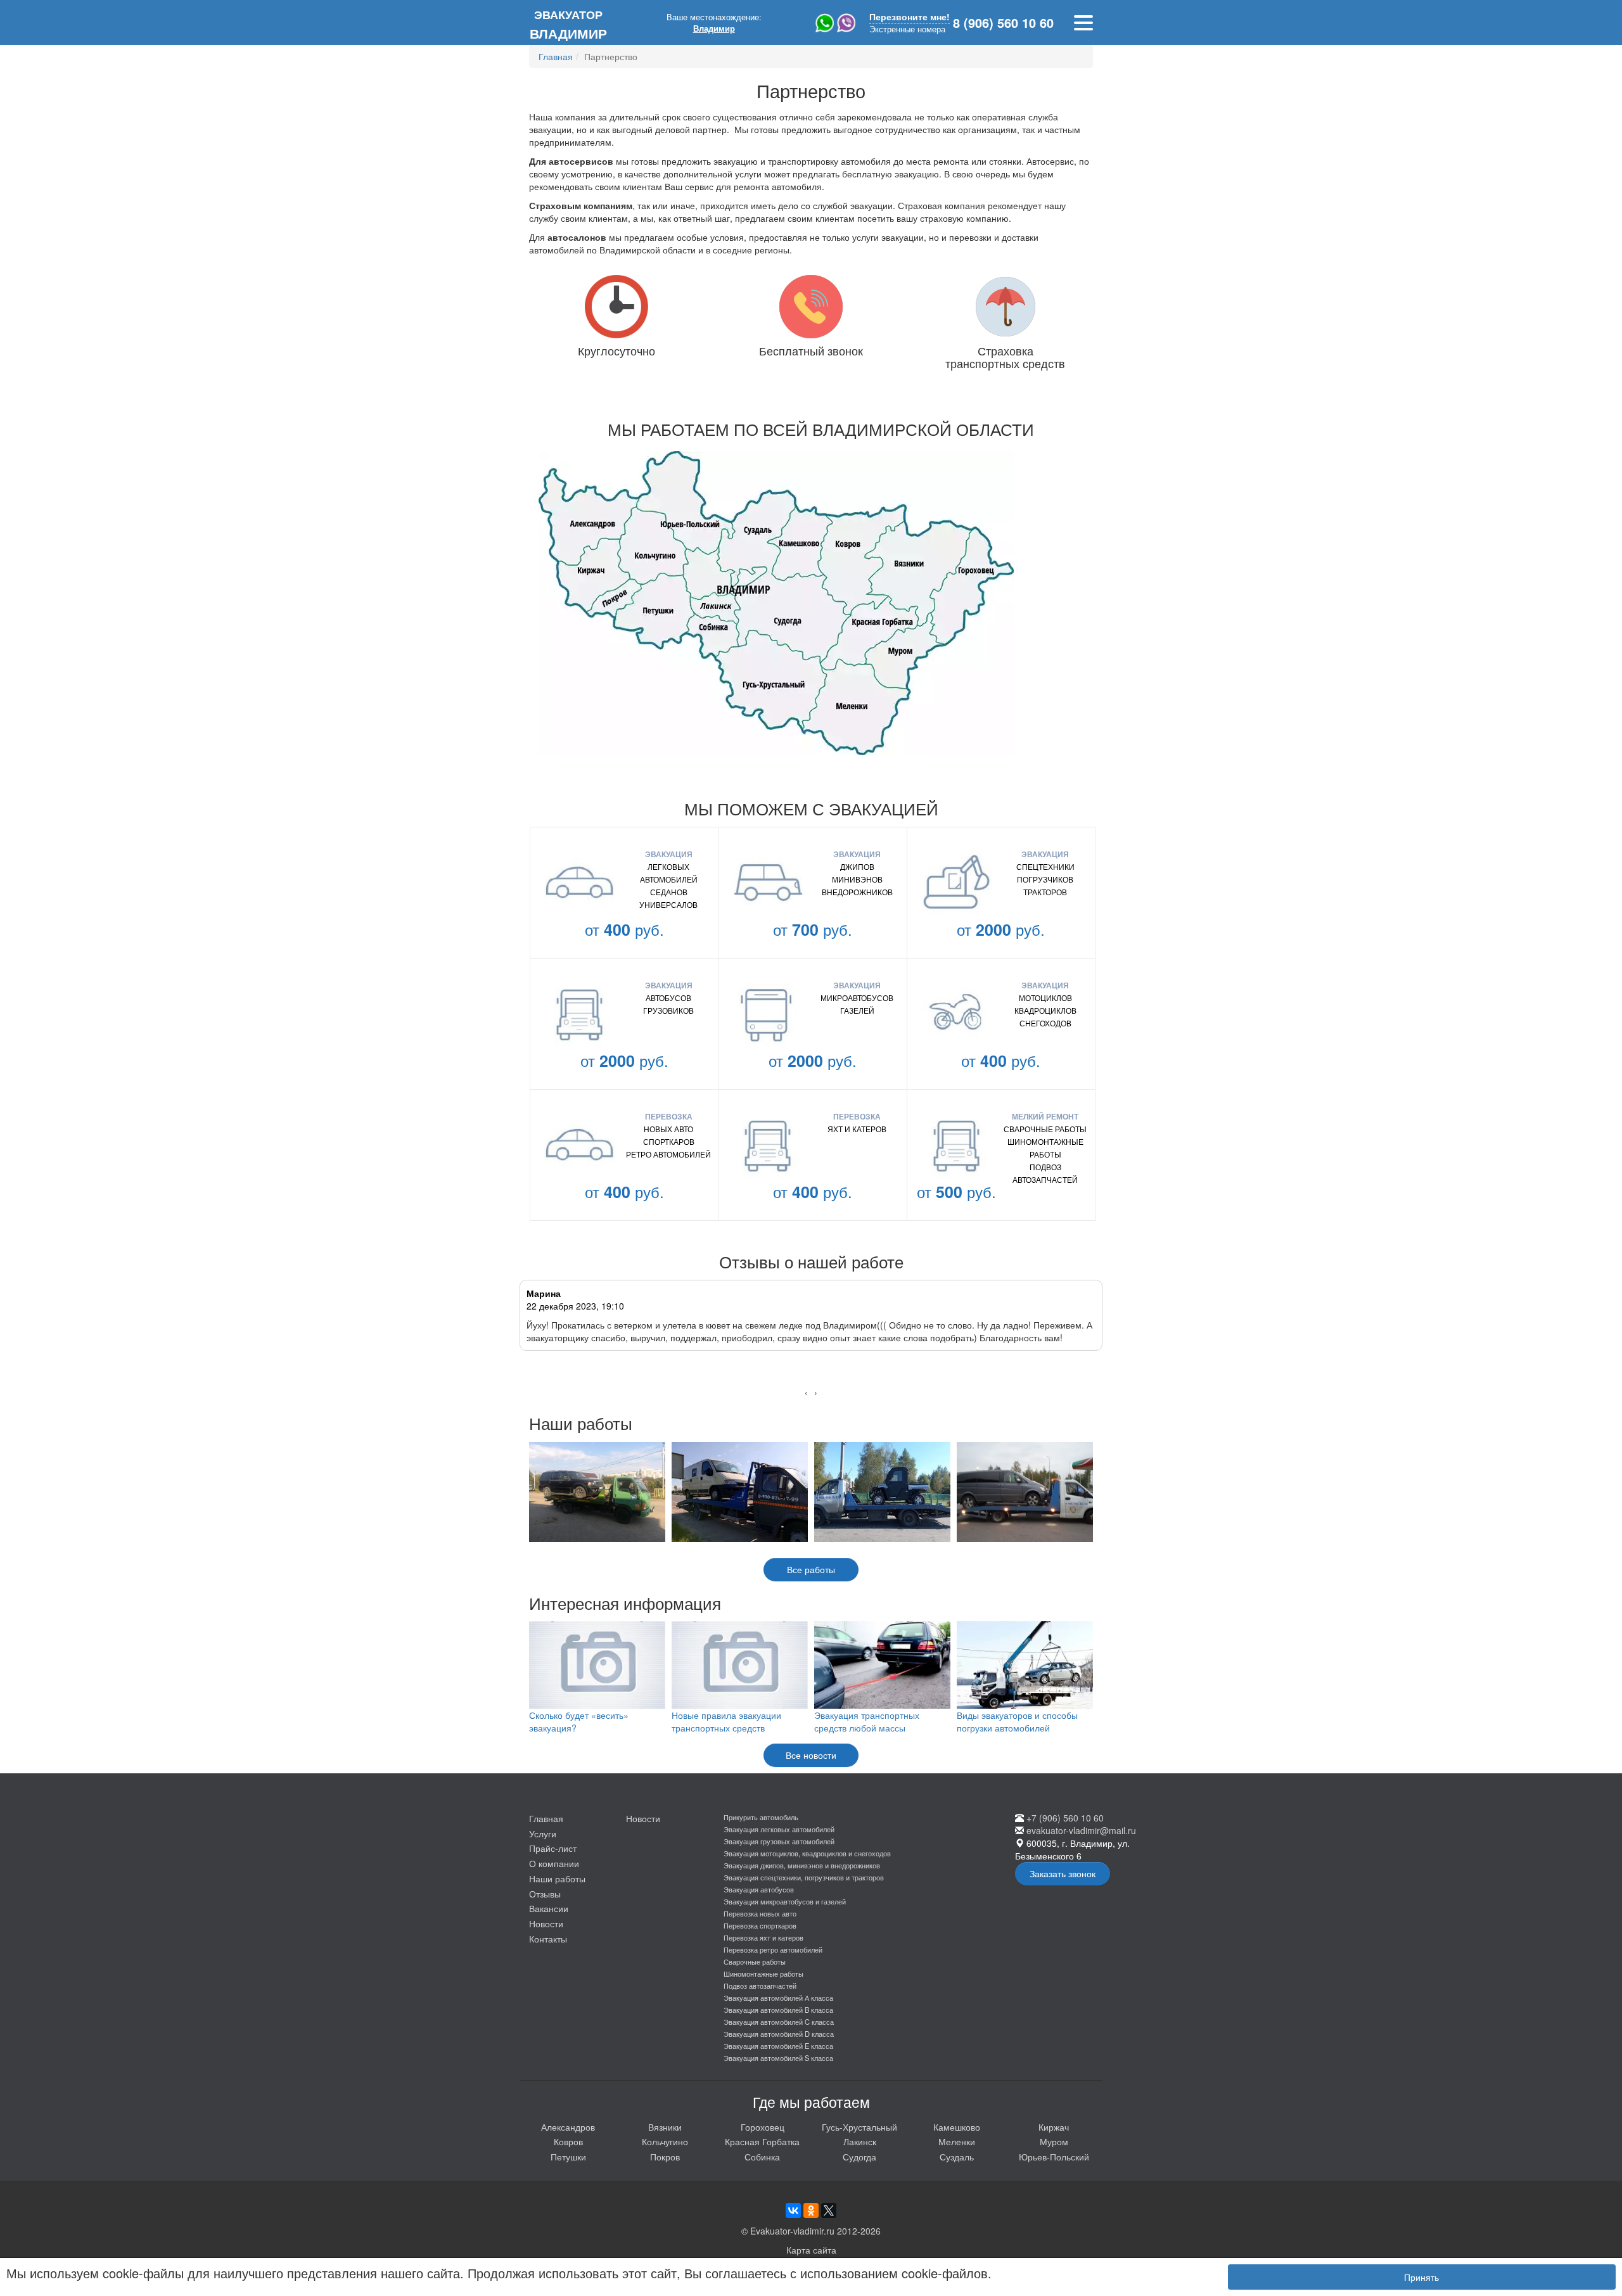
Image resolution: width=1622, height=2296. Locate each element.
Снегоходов (1045, 1023)
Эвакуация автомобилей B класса (778, 2010)
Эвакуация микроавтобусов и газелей (785, 1901)
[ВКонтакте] (793, 2210)
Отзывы (545, 1894)
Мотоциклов (1045, 998)
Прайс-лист (553, 1848)
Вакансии (549, 1908)
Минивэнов (857, 879)
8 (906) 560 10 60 (1003, 23)
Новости (546, 1923)
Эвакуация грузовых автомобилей (779, 1841)
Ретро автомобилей (668, 1154)
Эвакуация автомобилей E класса (778, 2046)
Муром (1054, 2141)
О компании (554, 1863)
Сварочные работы (1045, 1129)
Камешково (957, 2127)
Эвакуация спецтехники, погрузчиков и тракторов (804, 1877)
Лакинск (860, 2141)
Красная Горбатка (762, 2141)
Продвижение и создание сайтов (1560, 2213)
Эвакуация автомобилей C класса (779, 2022)
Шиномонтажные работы (1045, 1148)
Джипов (857, 866)
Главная (546, 1818)
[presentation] (806, 1392)
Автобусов (668, 998)
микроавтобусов (857, 998)
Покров (665, 2157)
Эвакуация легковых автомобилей (779, 1829)
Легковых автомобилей (669, 873)
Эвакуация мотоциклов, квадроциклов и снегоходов (807, 1853)
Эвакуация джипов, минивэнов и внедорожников (802, 1865)
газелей (857, 1010)
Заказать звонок (1063, 1873)
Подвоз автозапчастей (1045, 1173)
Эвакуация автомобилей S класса (778, 2058)
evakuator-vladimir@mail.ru (1081, 1830)
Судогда (859, 2157)
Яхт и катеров (857, 1129)
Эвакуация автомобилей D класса (779, 2034)
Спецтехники (1045, 866)
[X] (829, 2210)
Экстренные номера (907, 29)
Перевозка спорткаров (760, 1925)
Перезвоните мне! (910, 17)
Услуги (543, 1834)
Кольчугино (665, 2141)
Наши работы (557, 1878)
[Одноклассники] (811, 2210)
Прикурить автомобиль (761, 1817)
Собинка (762, 2157)
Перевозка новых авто (760, 1913)
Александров (568, 2127)
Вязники (665, 2127)
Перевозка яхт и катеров (763, 1937)
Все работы (811, 1569)
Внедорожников (857, 892)
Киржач (1054, 2127)
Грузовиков (668, 1010)
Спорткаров (669, 1141)
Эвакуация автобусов (759, 1889)
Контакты (548, 1939)
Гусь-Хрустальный (859, 2127)
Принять (1421, 2277)
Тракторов (1045, 892)
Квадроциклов (1045, 1010)
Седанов (669, 892)
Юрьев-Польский (1054, 2157)
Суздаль (957, 2157)
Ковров (568, 2141)
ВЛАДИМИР (568, 24)
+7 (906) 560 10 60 (1065, 1818)
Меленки (957, 2141)
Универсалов (668, 904)
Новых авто (668, 1129)
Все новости (811, 1755)
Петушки (568, 2157)
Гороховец (763, 2127)
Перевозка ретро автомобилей (773, 1949)
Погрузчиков (1045, 879)
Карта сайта (811, 2250)
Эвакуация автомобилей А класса (778, 1998)
